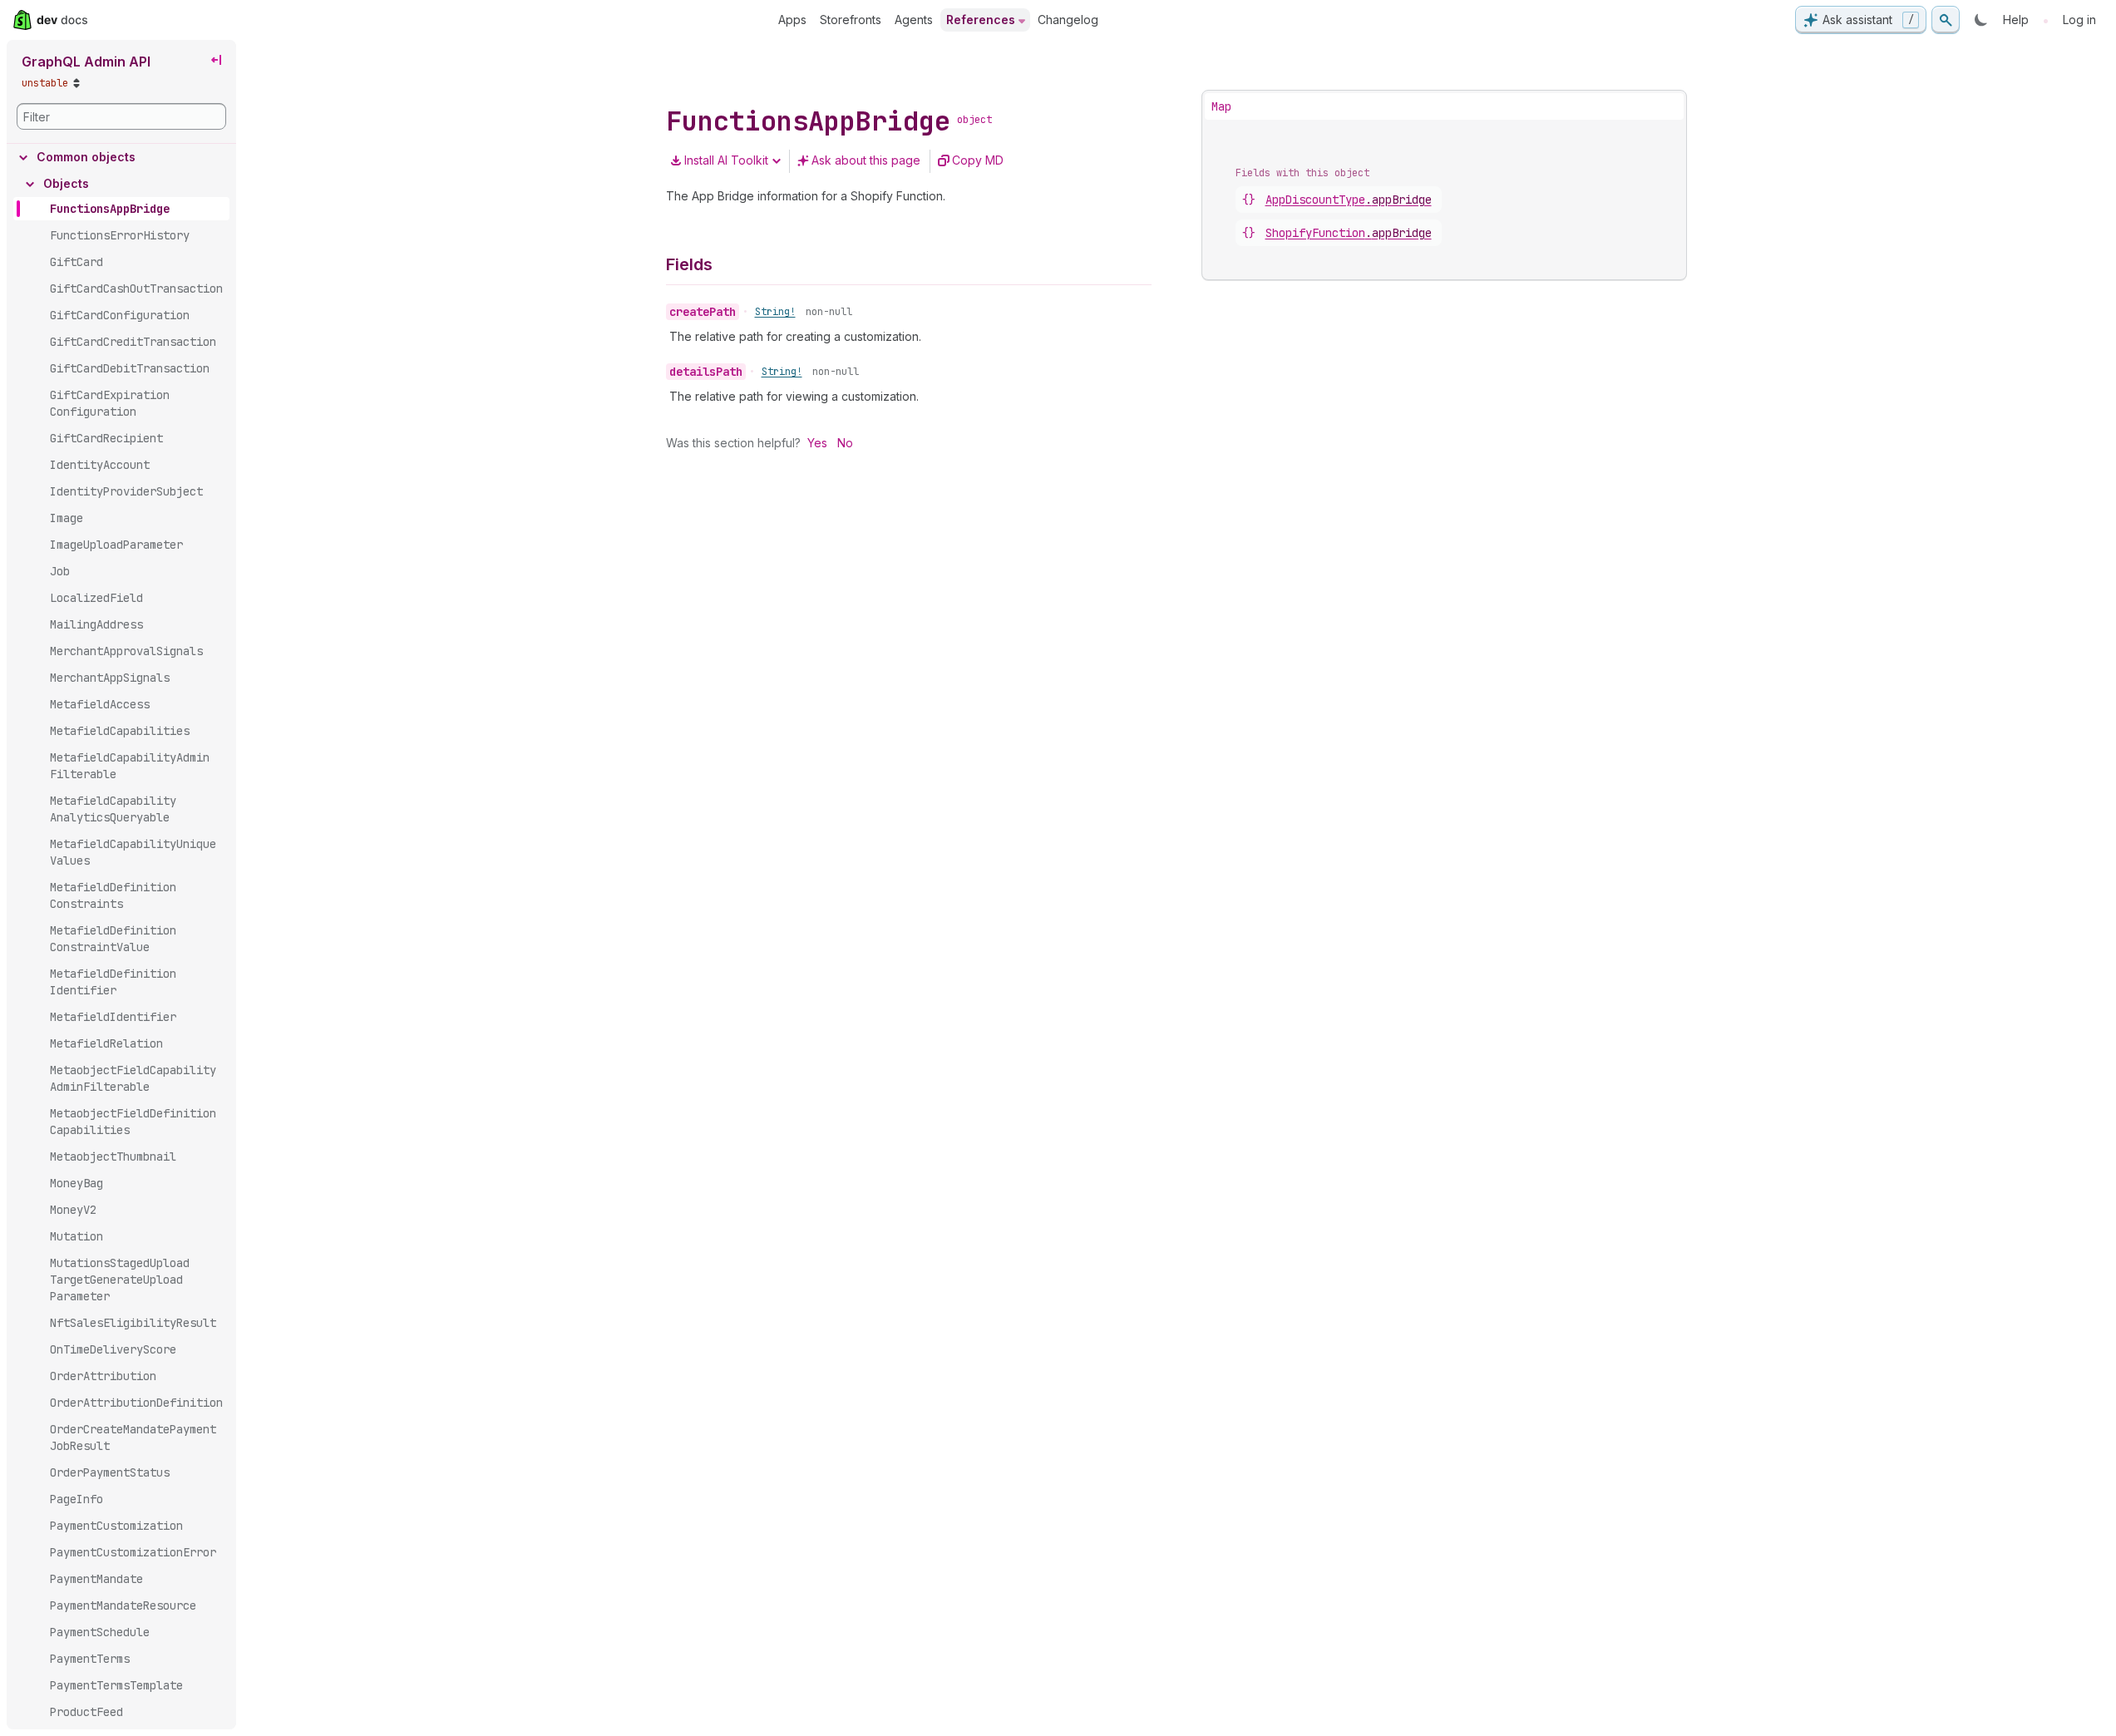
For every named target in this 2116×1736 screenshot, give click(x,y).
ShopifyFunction (1349, 233)
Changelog (1068, 20)
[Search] (1946, 20)
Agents (914, 20)
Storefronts (851, 20)
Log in (2079, 20)
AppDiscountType (1349, 200)
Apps (792, 20)
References (981, 20)
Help (2016, 20)
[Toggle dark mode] (1981, 20)
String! (775, 312)
